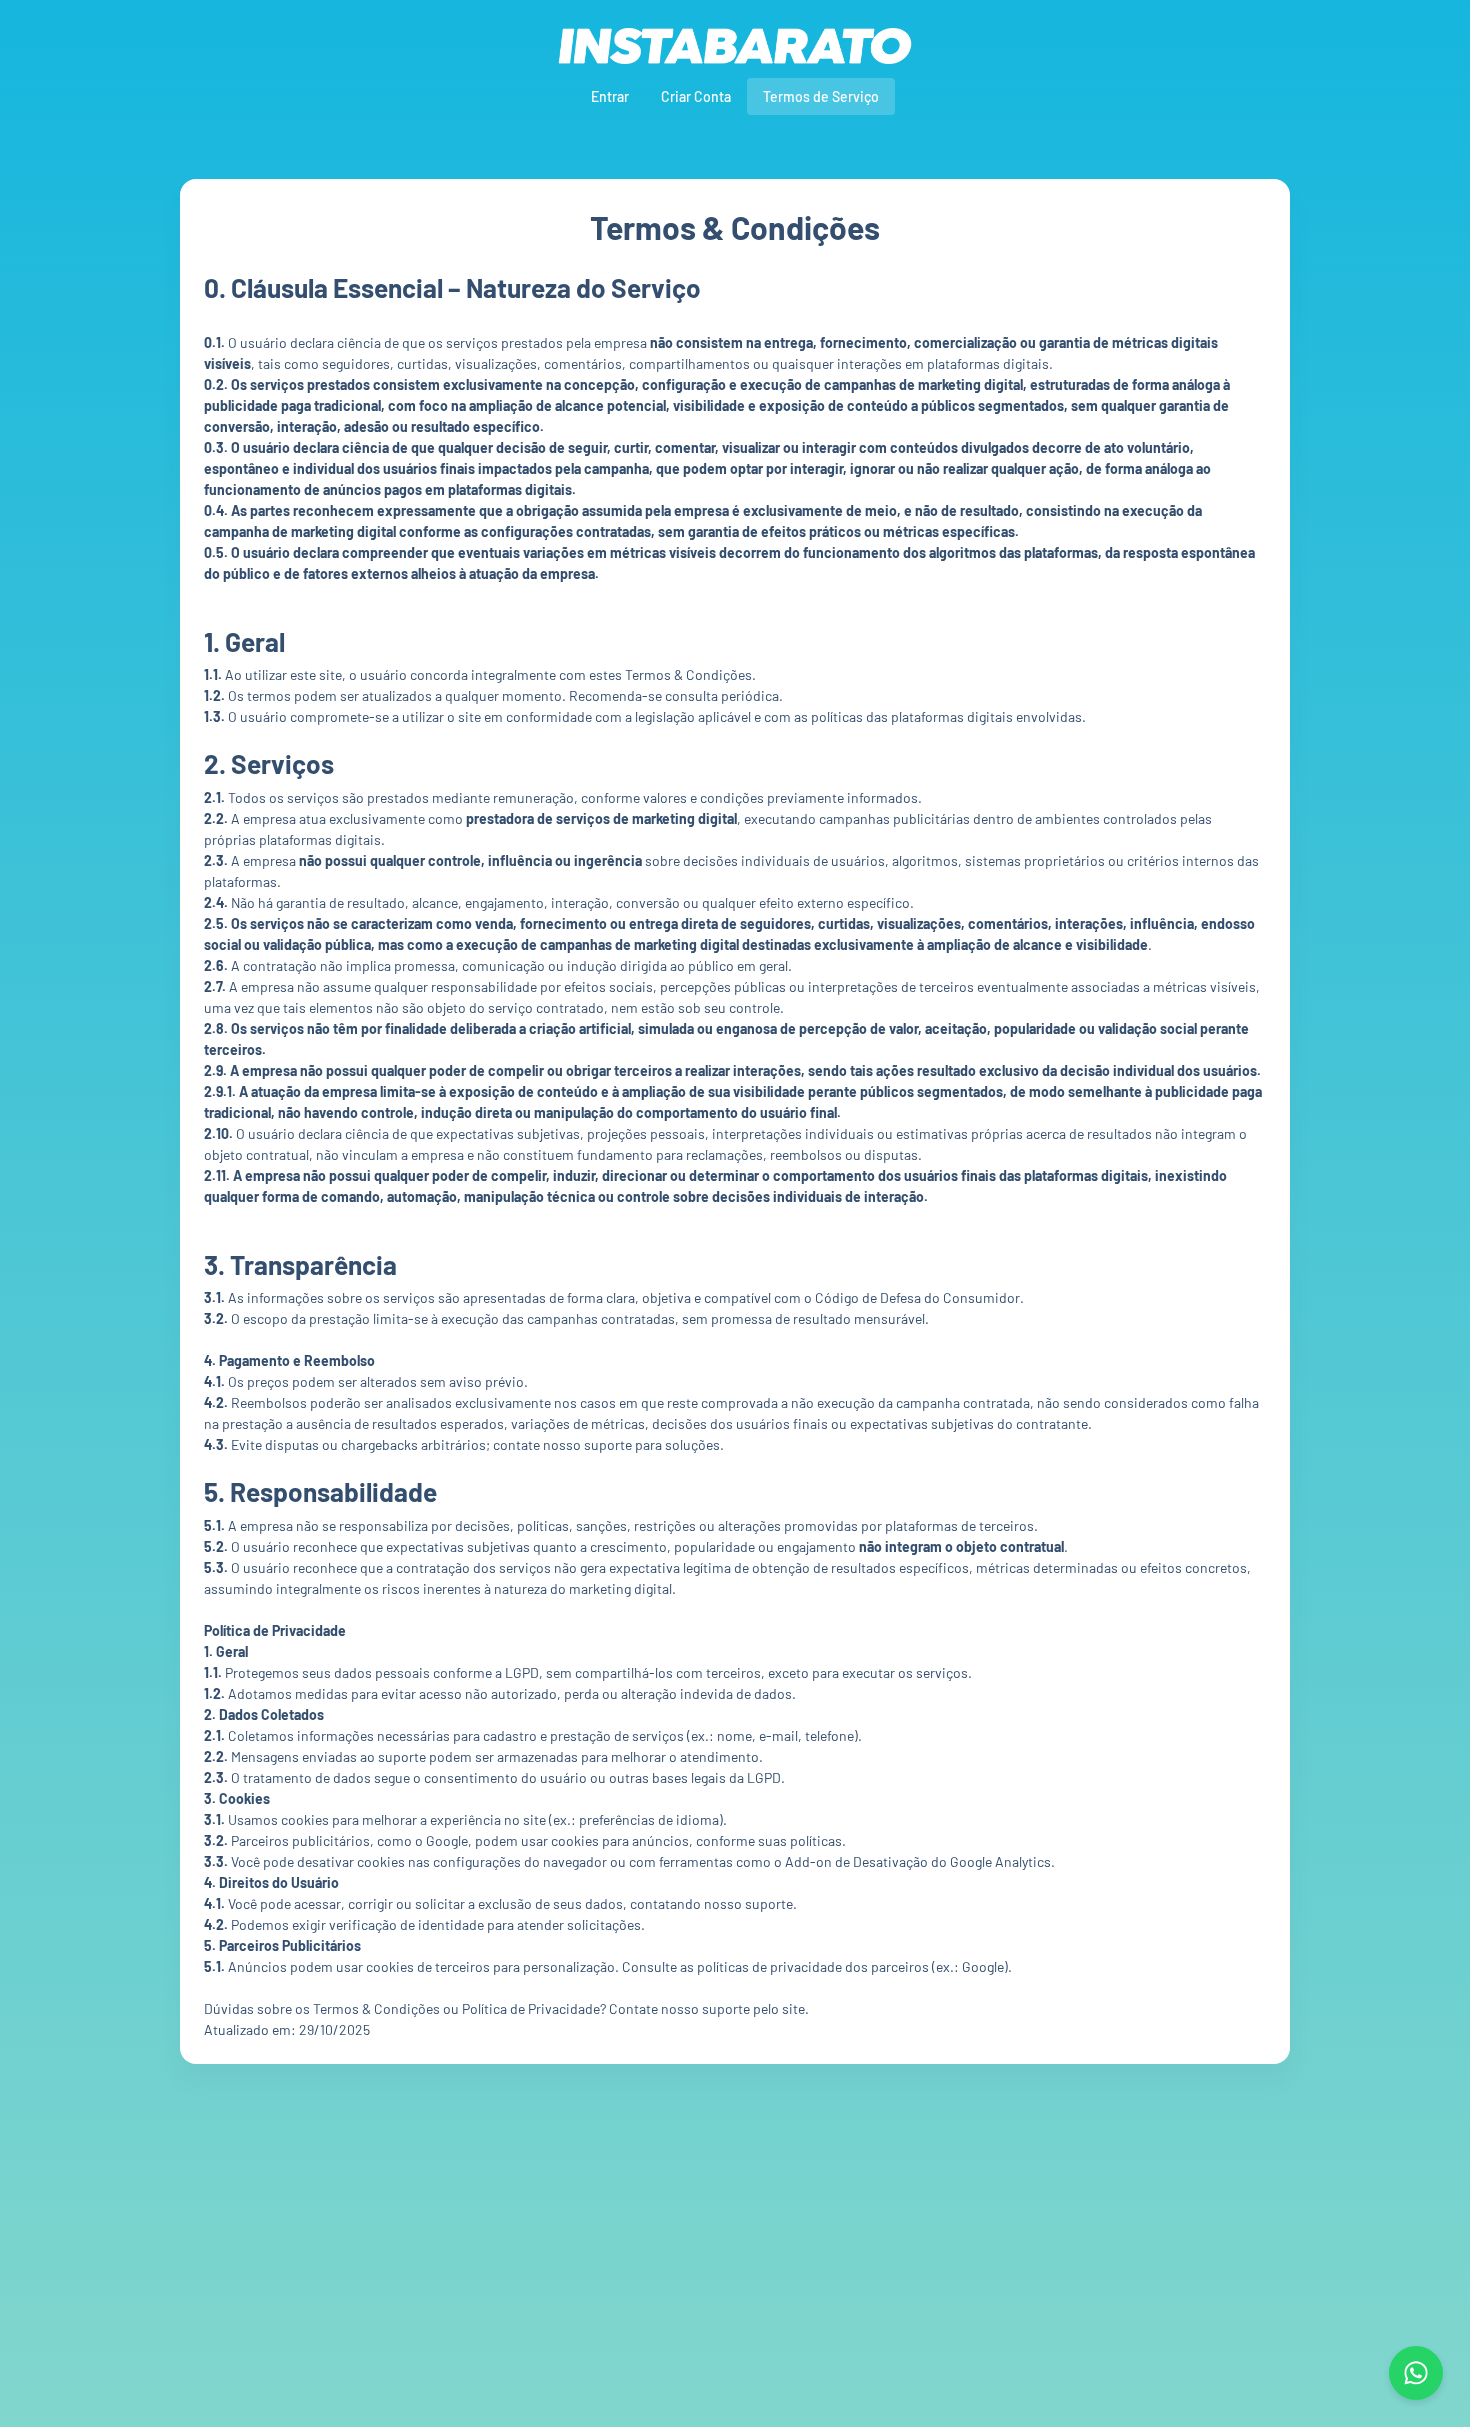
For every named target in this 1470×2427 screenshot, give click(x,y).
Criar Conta (696, 96)
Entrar (610, 96)
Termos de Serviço (821, 96)
